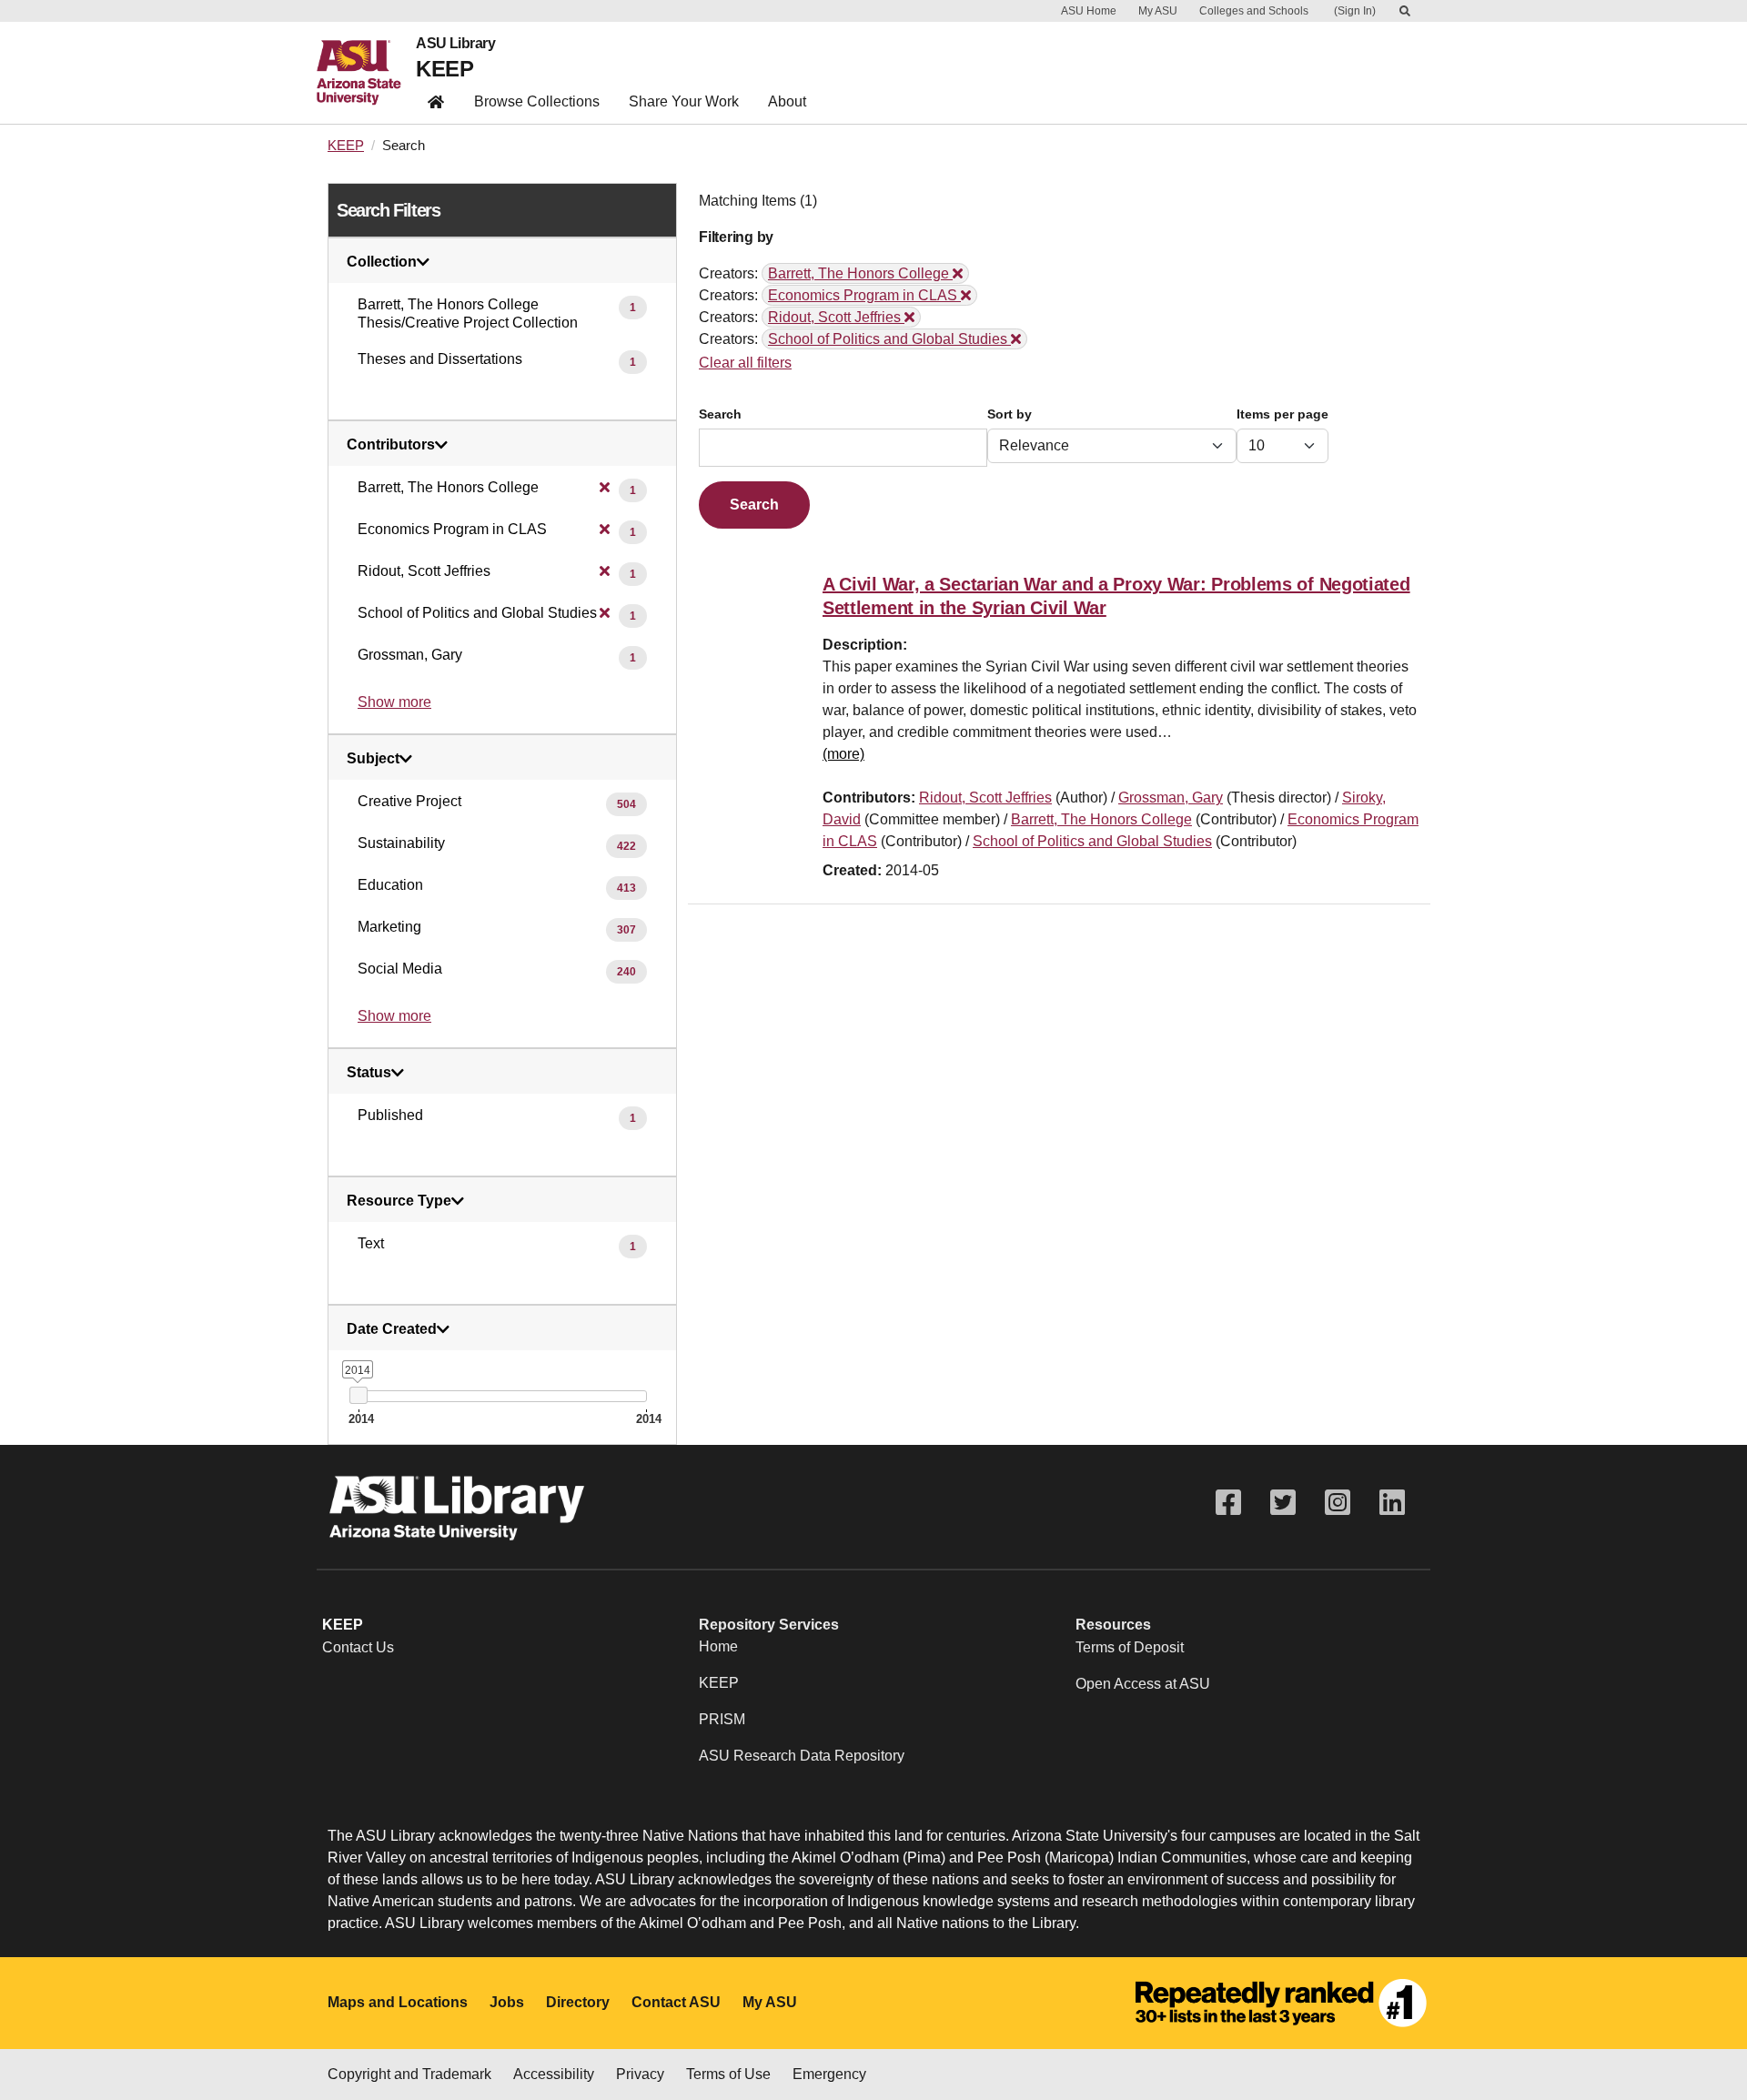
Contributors (391, 445)
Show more (394, 702)
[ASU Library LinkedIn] (1392, 1503)
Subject (373, 759)
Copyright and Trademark (409, 2074)
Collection (382, 262)
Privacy (640, 2074)
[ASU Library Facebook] (1228, 1503)
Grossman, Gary (1171, 798)
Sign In (1355, 11)
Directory (578, 2002)
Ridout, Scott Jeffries (985, 798)
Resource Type (399, 1201)
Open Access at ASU (1143, 1684)
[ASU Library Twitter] (1283, 1503)
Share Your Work (684, 101)
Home (718, 1646)
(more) (843, 754)
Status (369, 1073)
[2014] (358, 1395)
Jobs (507, 2002)
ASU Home (1089, 11)
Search (720, 414)
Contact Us (358, 1647)
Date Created (392, 1329)
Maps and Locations (398, 2002)
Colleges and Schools (1254, 11)
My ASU (1158, 11)
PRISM (722, 1719)
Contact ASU (676, 2002)
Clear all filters (745, 363)
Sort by (1010, 414)
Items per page (1282, 414)
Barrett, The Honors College (1101, 819)
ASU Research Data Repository (802, 1756)
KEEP (444, 69)
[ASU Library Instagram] (1338, 1503)
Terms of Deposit (1130, 1647)
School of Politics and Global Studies (1092, 841)
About (787, 101)
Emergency (829, 2074)
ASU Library (455, 44)
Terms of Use (728, 2074)
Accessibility (554, 2074)
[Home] (366, 73)
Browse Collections (537, 101)
